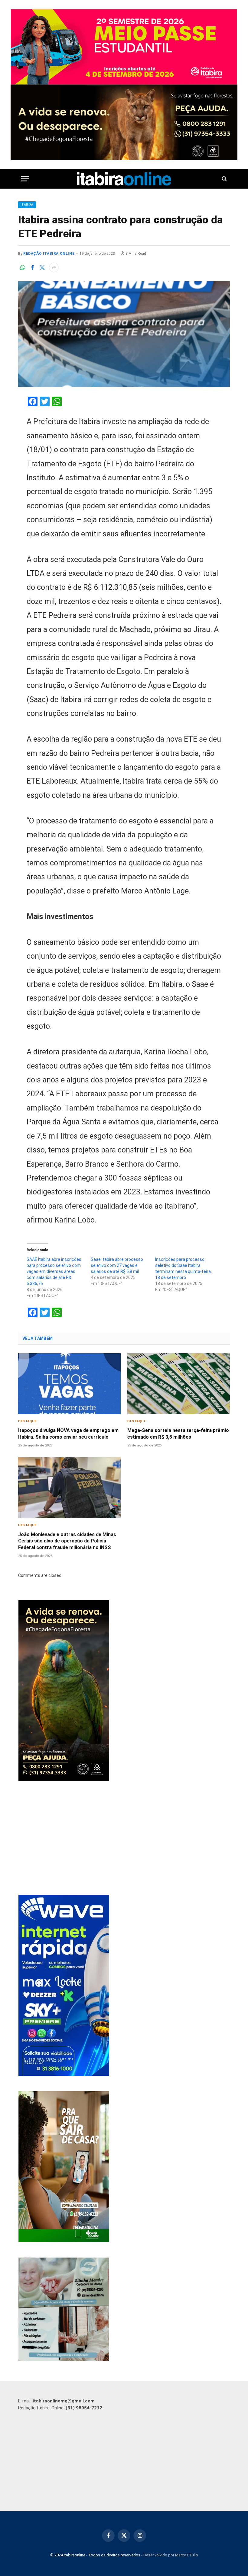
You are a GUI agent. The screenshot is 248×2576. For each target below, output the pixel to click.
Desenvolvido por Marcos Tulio (171, 2555)
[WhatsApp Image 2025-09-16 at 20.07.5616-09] (64, 2241)
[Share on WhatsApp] (23, 267)
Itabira (27, 205)
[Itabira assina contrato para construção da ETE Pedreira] (124, 334)
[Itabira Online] (124, 179)
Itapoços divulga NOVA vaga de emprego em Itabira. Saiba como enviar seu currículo (68, 1434)
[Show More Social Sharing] (54, 267)
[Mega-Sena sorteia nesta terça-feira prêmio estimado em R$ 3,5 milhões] (179, 1384)
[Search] (224, 179)
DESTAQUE (27, 1421)
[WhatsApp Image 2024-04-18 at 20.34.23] (64, 2074)
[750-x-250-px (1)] (124, 47)
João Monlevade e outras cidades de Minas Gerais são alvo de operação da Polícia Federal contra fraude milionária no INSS (67, 1541)
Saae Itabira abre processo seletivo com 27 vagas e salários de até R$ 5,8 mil (117, 1265)
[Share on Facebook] (32, 267)
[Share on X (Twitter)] (42, 267)
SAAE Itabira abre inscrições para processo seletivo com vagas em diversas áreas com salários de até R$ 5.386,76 (54, 1271)
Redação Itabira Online (49, 254)
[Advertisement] (124, 1839)
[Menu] (25, 179)
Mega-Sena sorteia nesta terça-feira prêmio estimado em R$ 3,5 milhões (178, 1434)
